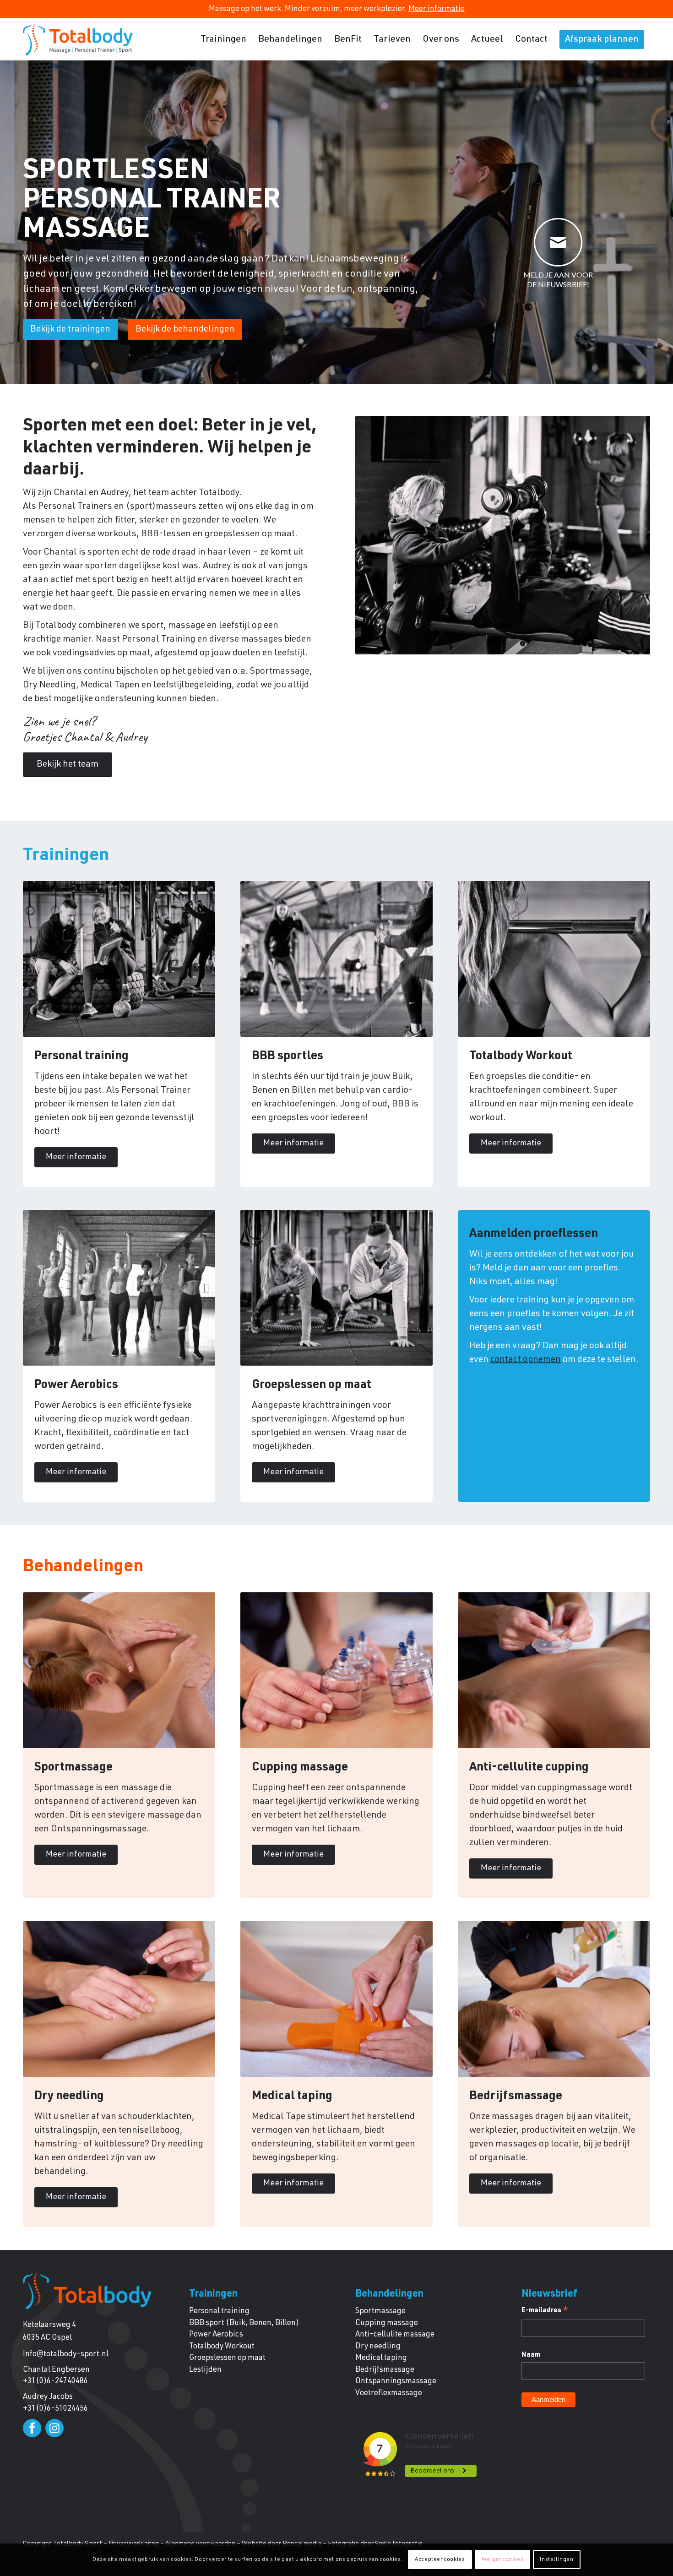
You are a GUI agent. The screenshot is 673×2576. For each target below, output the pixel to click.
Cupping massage (387, 2323)
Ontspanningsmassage (396, 2382)
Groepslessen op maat (227, 2358)
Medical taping (381, 2358)
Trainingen (213, 2294)
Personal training (219, 2312)
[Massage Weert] (78, 40)
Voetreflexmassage (389, 2394)
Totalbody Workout (222, 2347)
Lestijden (205, 2370)
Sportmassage (380, 2312)
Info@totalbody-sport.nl (66, 2355)
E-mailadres (545, 2312)
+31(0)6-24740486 (55, 2382)
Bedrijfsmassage (385, 2370)
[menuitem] (223, 40)
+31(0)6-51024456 (55, 2409)
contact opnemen (526, 1360)
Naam (531, 2355)
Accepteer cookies (440, 2560)
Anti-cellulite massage (395, 2335)
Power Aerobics (216, 2335)
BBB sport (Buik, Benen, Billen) (244, 2323)
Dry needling (378, 2347)
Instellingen (556, 2560)
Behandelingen (389, 2294)
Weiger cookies (502, 2560)
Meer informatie (437, 9)
